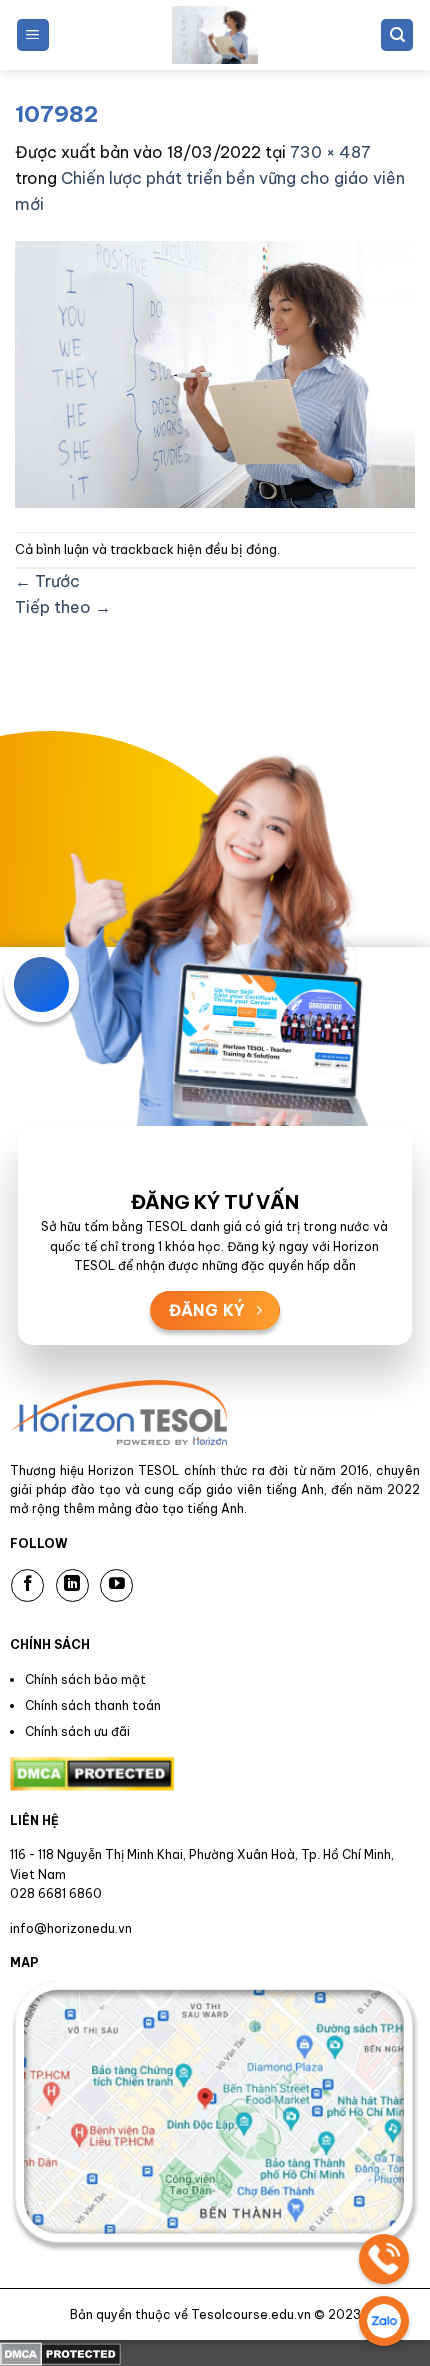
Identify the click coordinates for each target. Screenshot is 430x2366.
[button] (33, 35)
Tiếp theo (63, 607)
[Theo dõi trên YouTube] (116, 1585)
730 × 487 (330, 152)
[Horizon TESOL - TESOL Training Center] (215, 35)
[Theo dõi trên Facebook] (27, 1585)
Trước (47, 581)
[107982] (215, 373)
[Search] (397, 35)
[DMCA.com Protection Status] (60, 2352)
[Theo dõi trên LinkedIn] (72, 1585)
